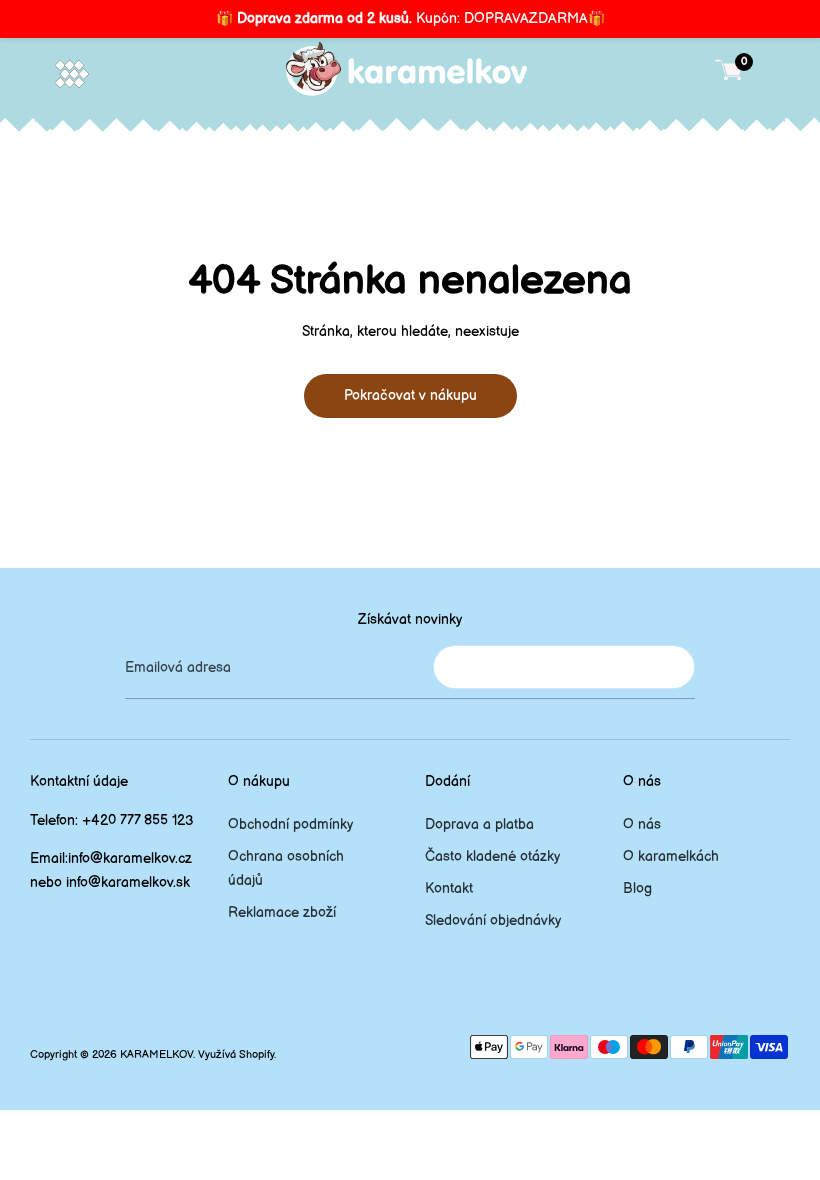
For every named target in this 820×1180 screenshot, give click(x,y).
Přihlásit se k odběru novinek (564, 666)
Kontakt (449, 888)
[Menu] (72, 73)
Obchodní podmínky (290, 824)
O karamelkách (671, 856)
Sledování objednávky (493, 920)
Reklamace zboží (282, 912)
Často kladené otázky (492, 856)
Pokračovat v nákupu (410, 395)
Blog (637, 888)
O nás (642, 824)
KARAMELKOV (156, 1055)
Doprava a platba (479, 824)
